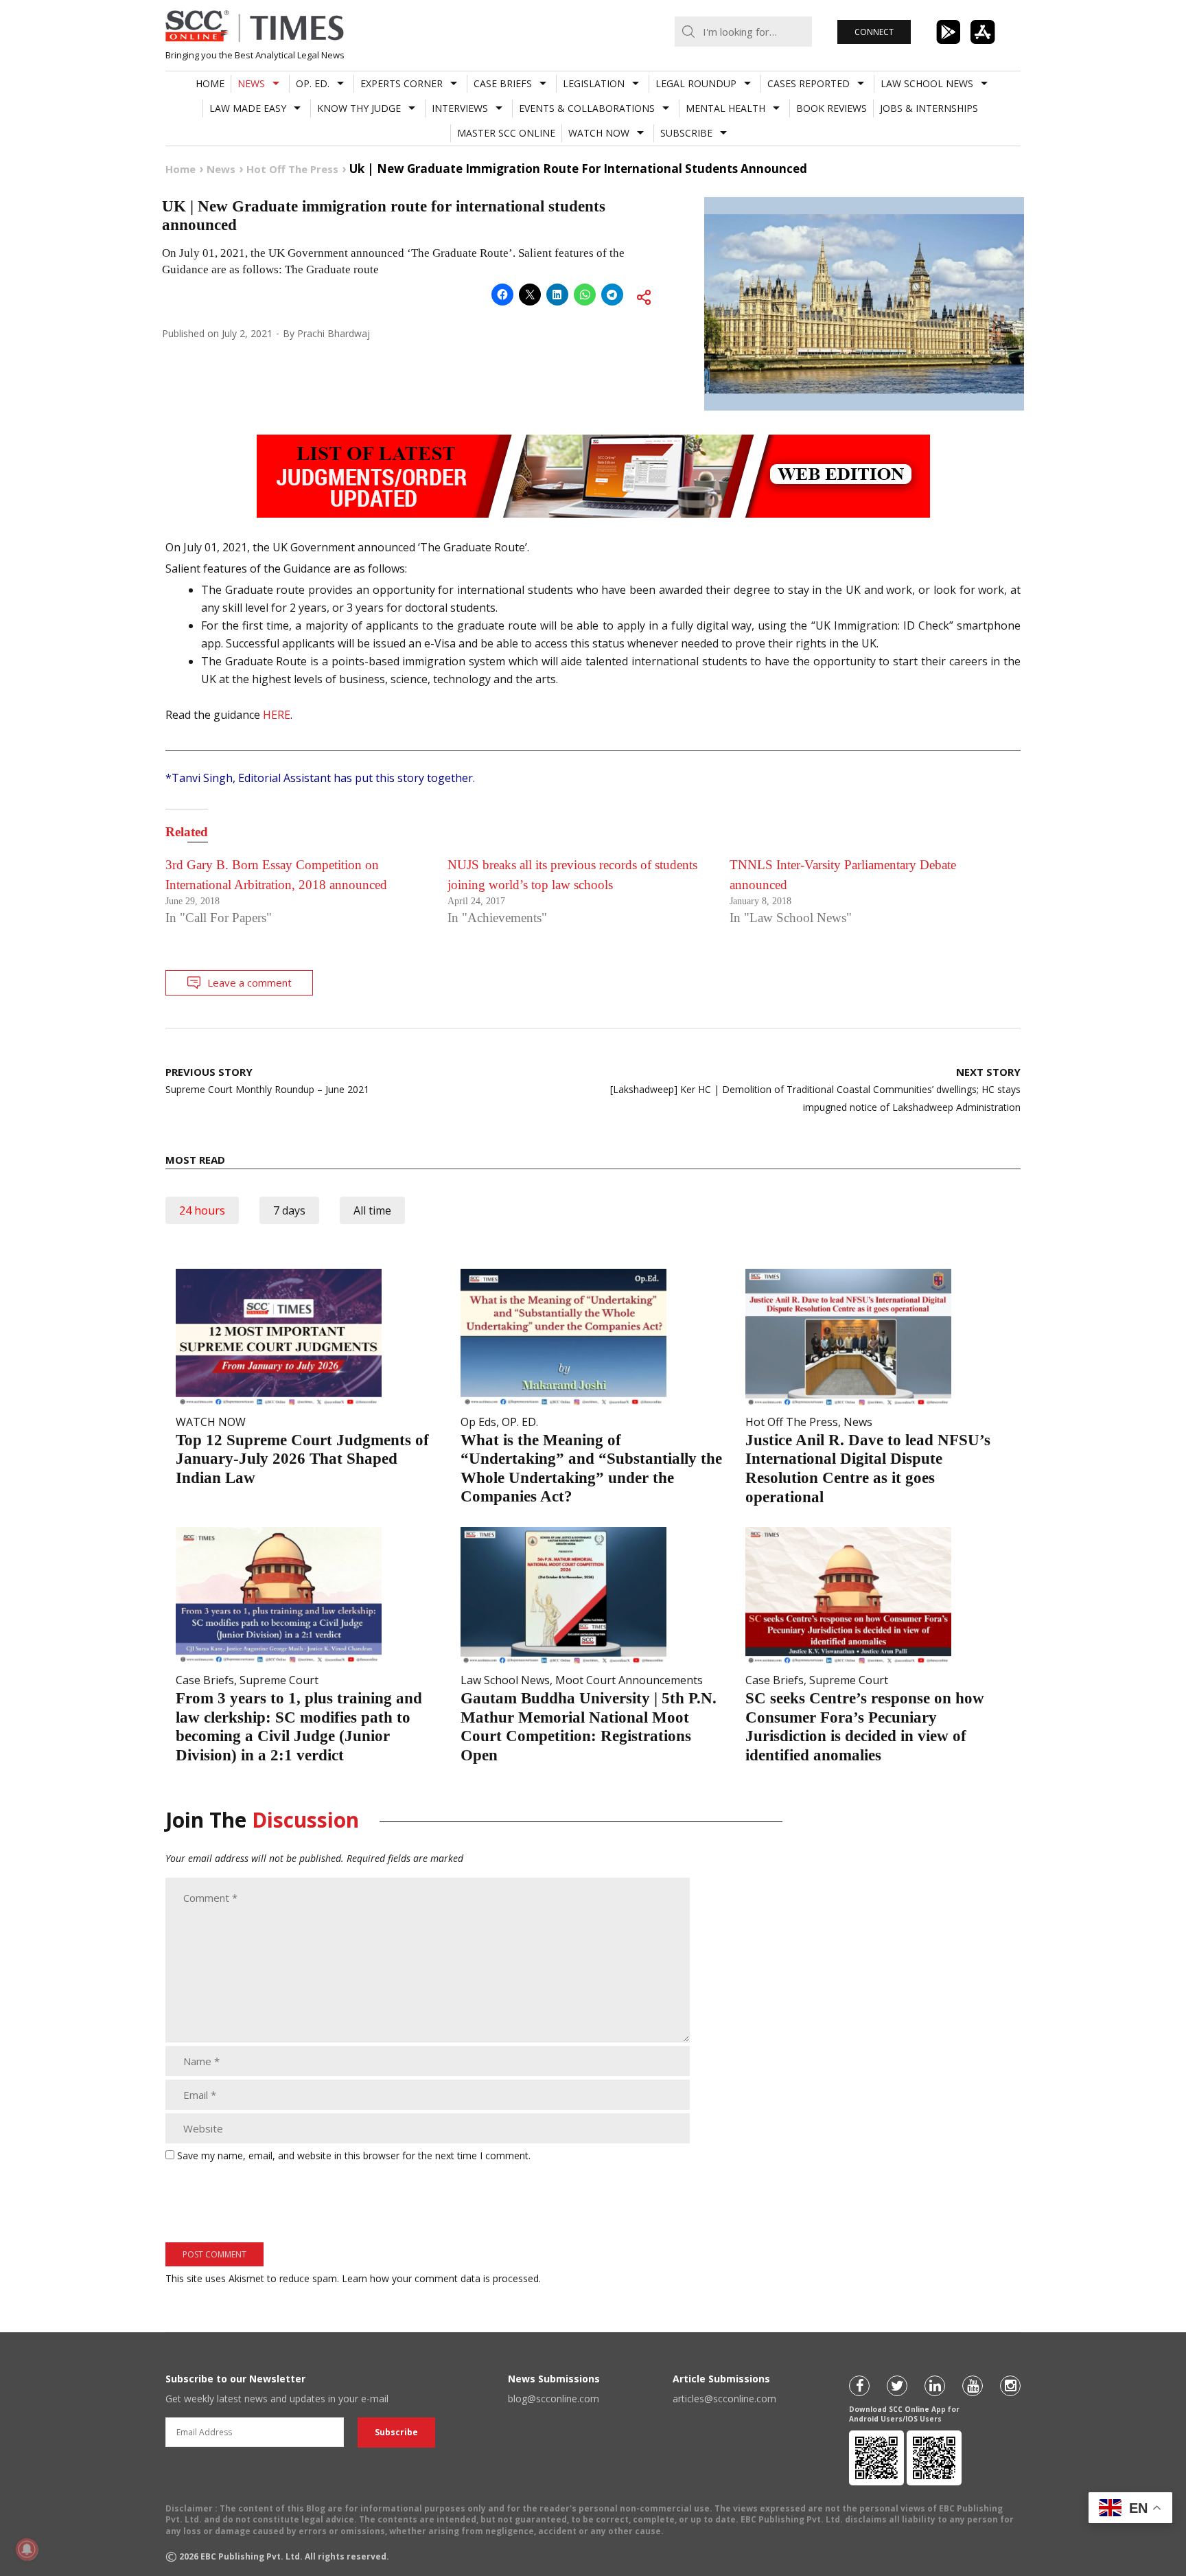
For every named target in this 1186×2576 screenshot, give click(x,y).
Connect (874, 32)
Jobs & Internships (929, 108)
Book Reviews (832, 108)
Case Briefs (503, 83)
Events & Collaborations (587, 108)
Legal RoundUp (696, 83)
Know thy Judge (359, 108)
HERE (277, 715)
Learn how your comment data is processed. (441, 2278)
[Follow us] (859, 2386)
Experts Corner (402, 83)
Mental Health (725, 108)
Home (210, 83)
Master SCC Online (506, 133)
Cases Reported (809, 83)
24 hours (202, 1210)
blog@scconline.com (554, 2399)
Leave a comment (249, 982)
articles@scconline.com (724, 2399)
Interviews (460, 108)
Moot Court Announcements (629, 1680)
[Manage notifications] (27, 2549)
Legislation (594, 83)
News (251, 83)
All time (372, 1210)
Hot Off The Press (792, 1422)
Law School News (927, 83)
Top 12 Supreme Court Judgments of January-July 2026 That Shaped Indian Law (302, 1459)
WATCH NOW (599, 133)
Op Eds (478, 1422)
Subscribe (686, 133)
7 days (289, 1210)
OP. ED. (313, 83)
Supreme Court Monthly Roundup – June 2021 (267, 1080)
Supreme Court (279, 1680)
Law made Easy (248, 108)
